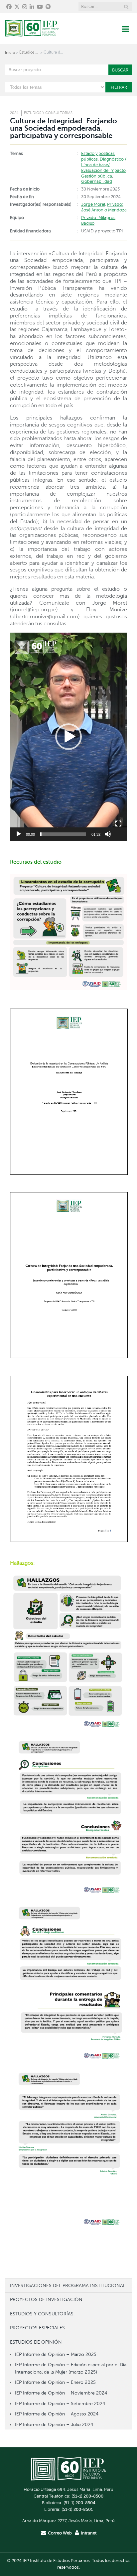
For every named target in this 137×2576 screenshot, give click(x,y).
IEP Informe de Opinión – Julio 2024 (54, 2424)
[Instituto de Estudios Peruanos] (32, 29)
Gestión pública (97, 176)
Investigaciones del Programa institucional (68, 2285)
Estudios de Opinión (36, 2342)
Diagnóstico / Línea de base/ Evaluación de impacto (104, 165)
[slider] (63, 834)
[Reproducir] (19, 834)
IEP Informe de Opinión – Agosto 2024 (57, 2414)
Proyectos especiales (37, 2328)
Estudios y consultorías (48, 113)
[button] (68, 737)
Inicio (10, 53)
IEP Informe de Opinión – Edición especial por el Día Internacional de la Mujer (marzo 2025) (71, 2368)
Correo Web (60, 2533)
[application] (68, 737)
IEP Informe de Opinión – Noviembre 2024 (61, 2393)
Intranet (89, 2533)
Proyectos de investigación (46, 2299)
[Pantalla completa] (118, 824)
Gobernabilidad (97, 182)
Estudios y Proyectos (29, 52)
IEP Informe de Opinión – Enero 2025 (55, 2382)
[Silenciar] (108, 834)
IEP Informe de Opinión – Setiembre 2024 (60, 2403)
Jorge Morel (93, 204)
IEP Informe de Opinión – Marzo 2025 (56, 2354)
